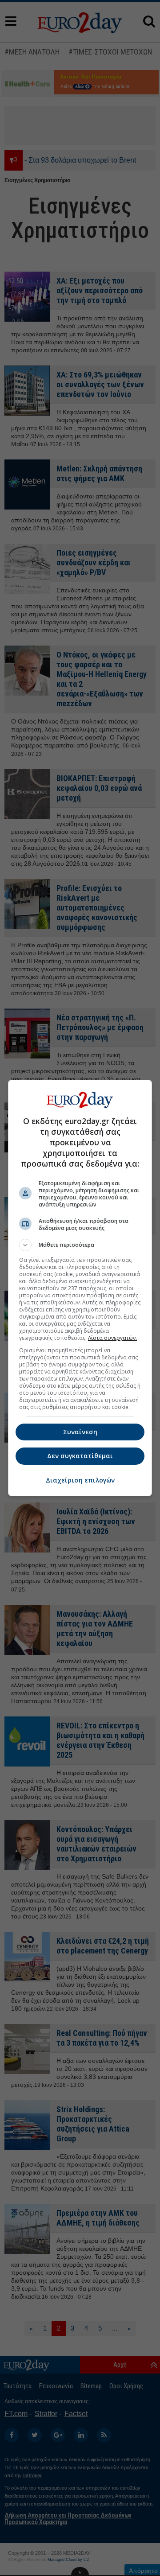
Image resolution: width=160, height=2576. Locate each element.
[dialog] (80, 1288)
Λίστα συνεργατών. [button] (112, 1338)
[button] (80, 1245)
